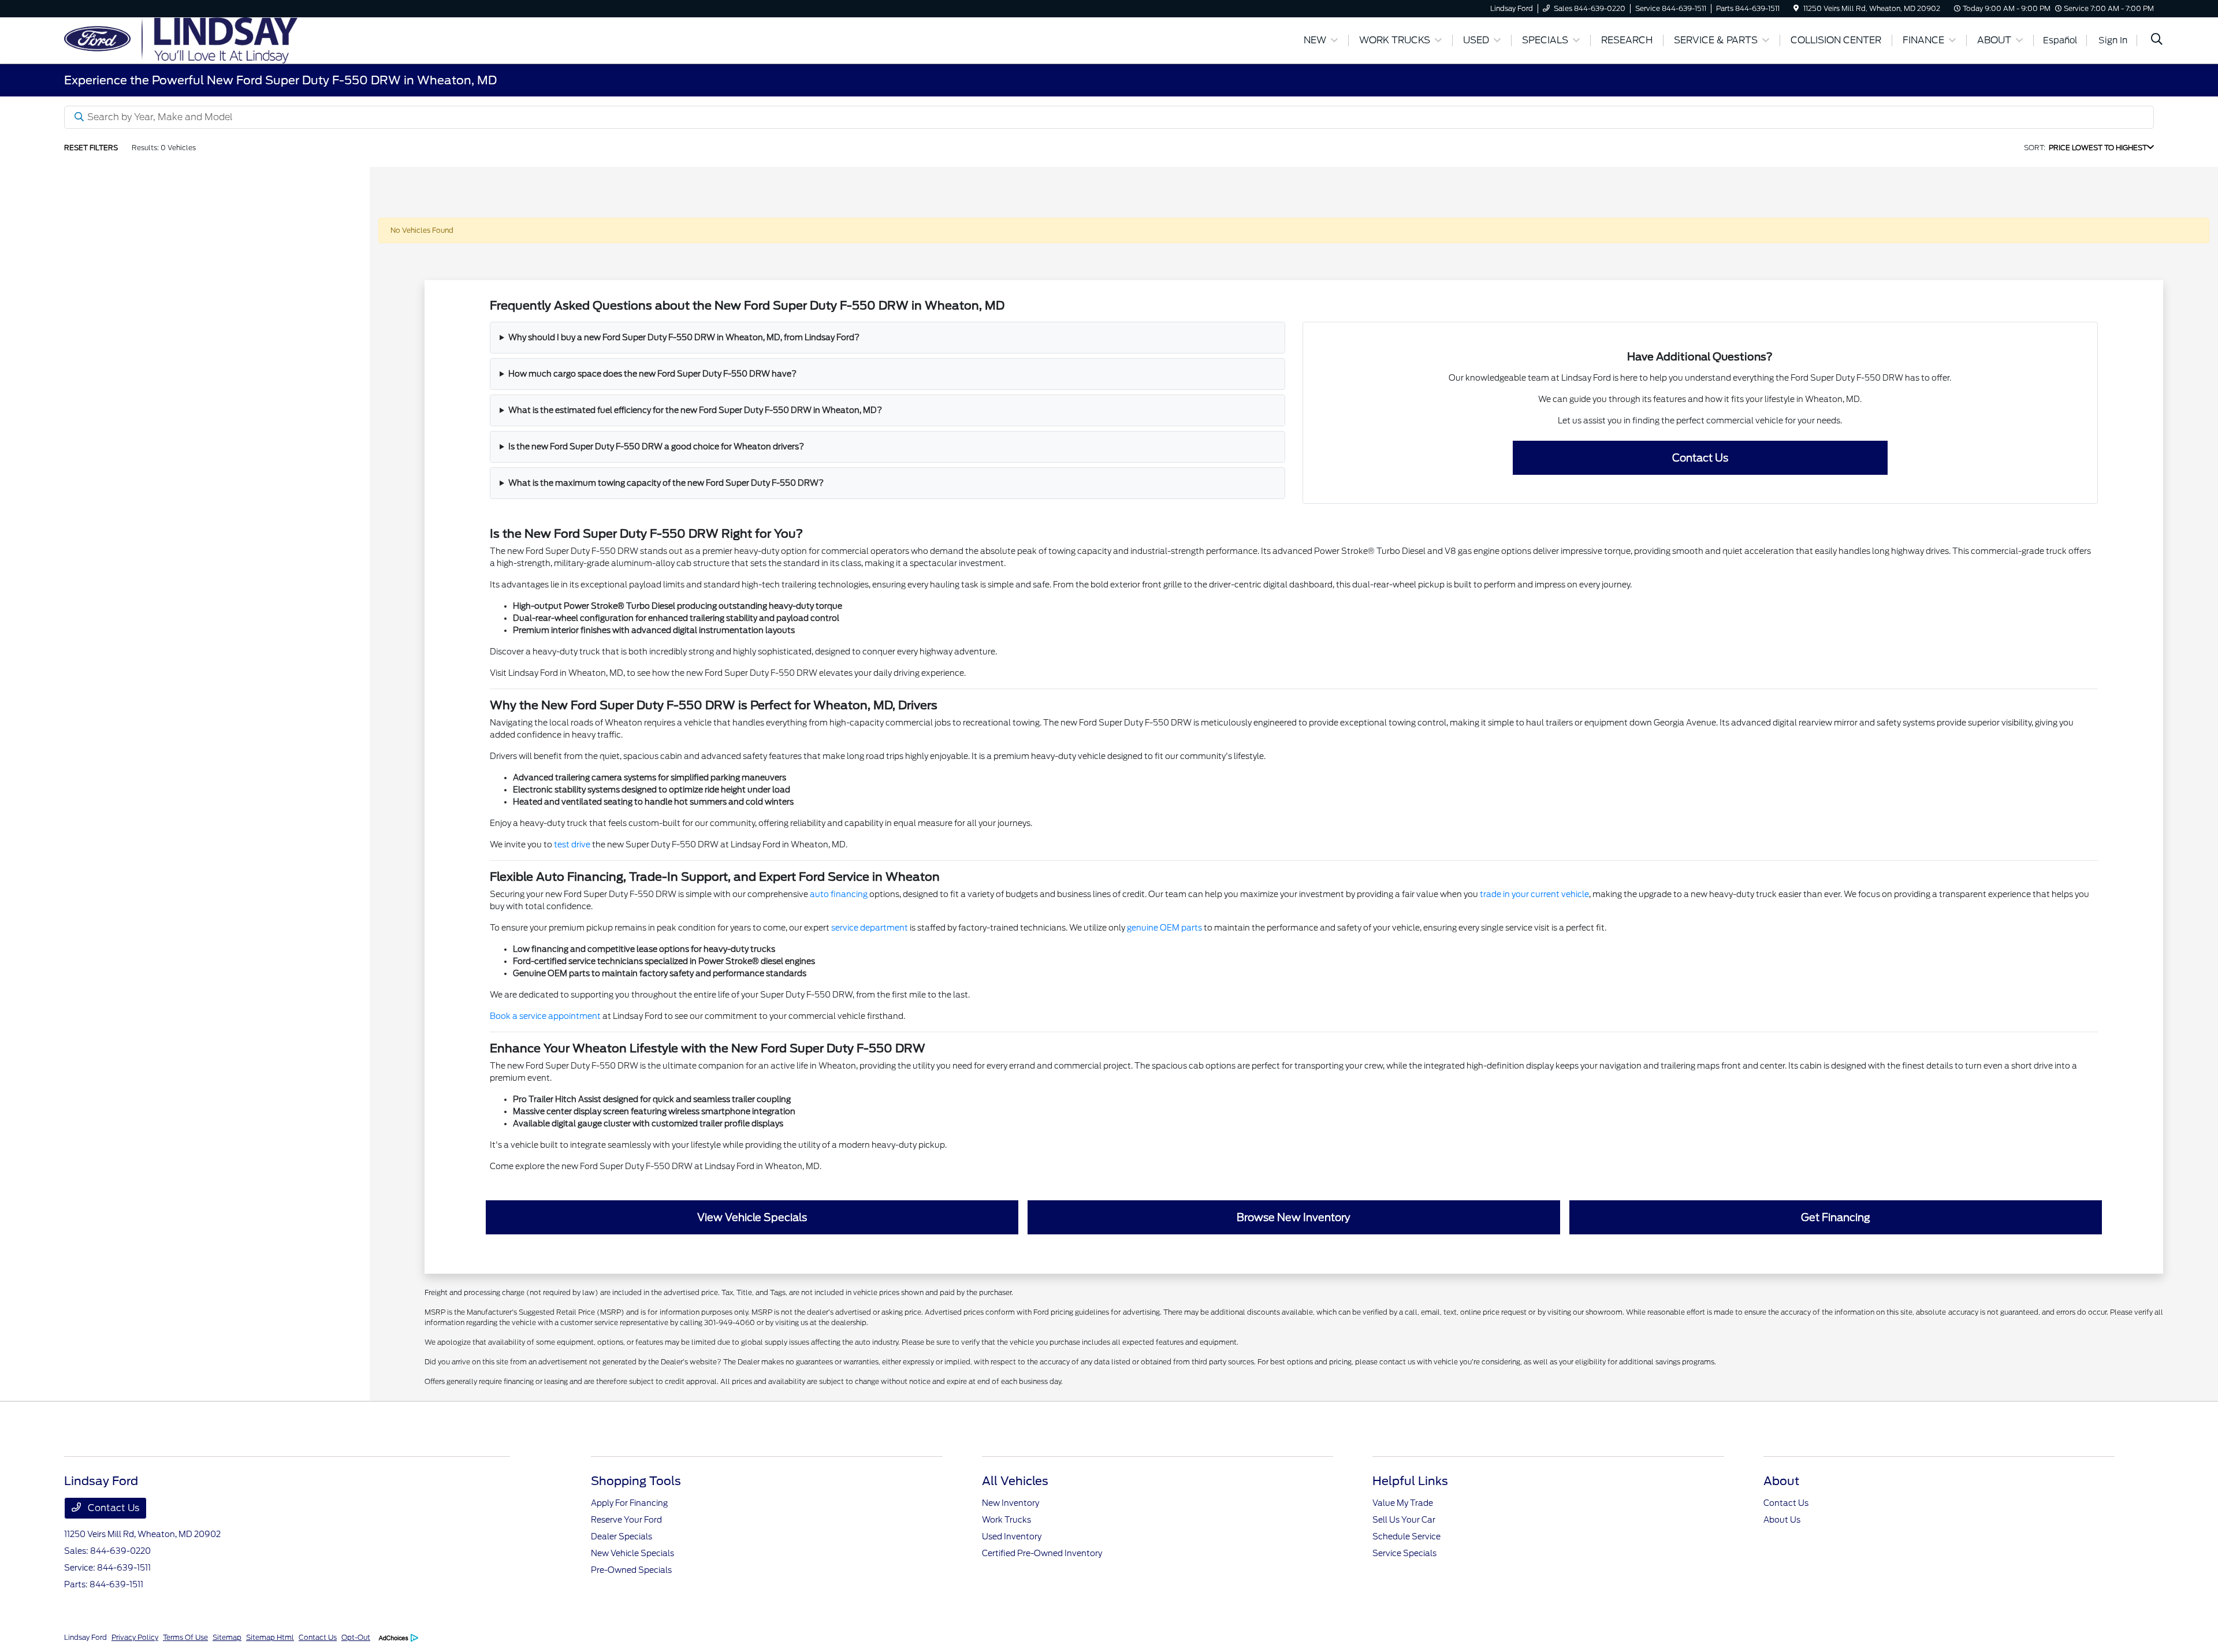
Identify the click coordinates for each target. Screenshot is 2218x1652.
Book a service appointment (545, 1016)
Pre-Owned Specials (631, 1570)
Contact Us (1700, 458)
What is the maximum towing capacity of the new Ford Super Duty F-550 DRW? (666, 483)
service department (870, 928)
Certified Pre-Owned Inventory (1042, 1553)
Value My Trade (1403, 1503)
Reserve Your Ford (626, 1520)
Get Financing (1836, 1217)
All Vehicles (1015, 1481)
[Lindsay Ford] (181, 40)
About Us (1782, 1520)
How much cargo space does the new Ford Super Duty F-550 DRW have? (652, 374)
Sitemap (227, 1637)
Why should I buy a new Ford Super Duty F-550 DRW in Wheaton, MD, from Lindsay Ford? (684, 337)
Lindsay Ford (85, 1637)
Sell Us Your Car (1404, 1520)
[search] (2157, 40)
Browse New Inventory (1294, 1217)
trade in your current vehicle (1534, 894)
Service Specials (1404, 1553)
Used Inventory (1012, 1536)
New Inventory (1011, 1503)
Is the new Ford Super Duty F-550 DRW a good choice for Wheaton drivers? (656, 447)
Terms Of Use (185, 1637)
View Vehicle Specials (752, 1217)
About (1781, 1481)
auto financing (839, 894)
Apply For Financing (629, 1503)
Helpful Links (1410, 1481)
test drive (572, 844)
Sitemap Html (270, 1637)
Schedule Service (1406, 1536)
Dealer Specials (622, 1536)
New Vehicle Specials (632, 1553)
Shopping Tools (636, 1481)
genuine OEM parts (1164, 928)
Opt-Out (356, 1637)
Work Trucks (1006, 1520)
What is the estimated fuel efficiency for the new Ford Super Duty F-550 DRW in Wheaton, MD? (695, 410)
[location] (1796, 8)
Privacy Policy (135, 1637)
